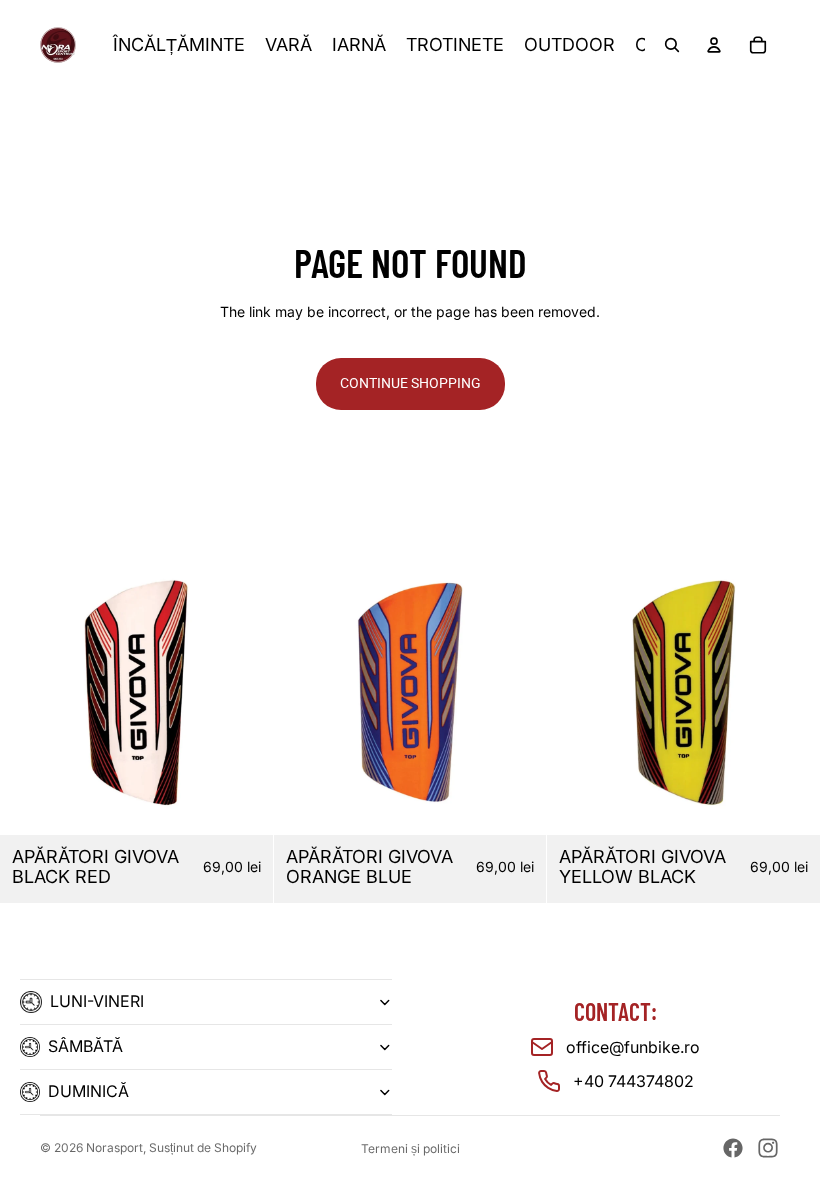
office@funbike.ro (633, 1047)
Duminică (88, 1091)
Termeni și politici (410, 1148)
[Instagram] (768, 1148)
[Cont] (714, 45)
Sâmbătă (85, 1046)
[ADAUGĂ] (242, 804)
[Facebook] (733, 1148)
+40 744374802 (633, 1081)
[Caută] (672, 45)
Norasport (114, 1147)
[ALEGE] (516, 804)
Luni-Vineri (97, 1001)
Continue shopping (410, 383)
